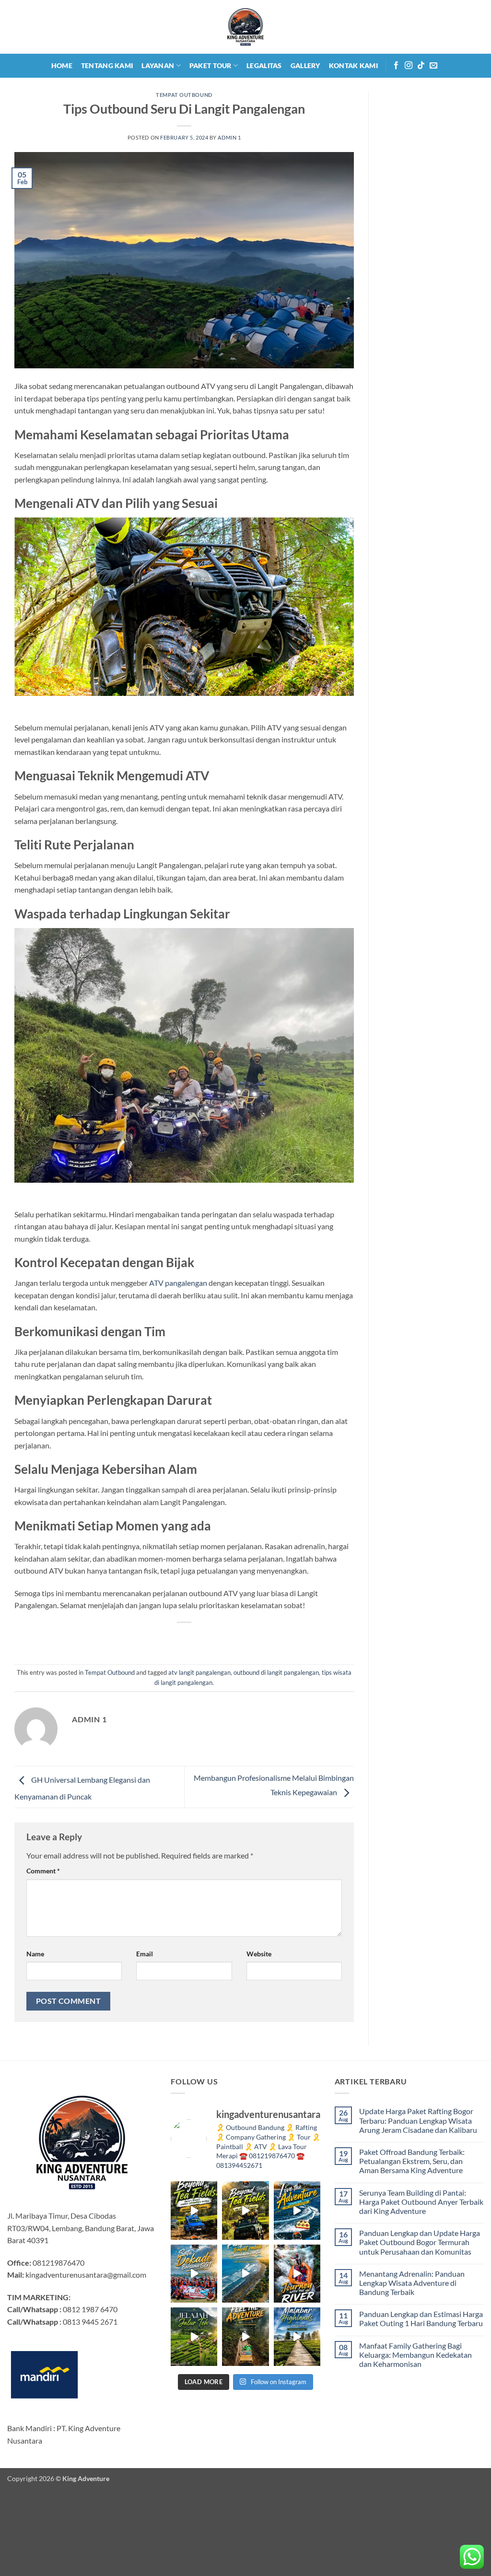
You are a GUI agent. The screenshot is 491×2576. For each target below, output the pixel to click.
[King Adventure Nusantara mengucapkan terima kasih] (194, 2274)
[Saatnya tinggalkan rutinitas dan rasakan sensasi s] (297, 2210)
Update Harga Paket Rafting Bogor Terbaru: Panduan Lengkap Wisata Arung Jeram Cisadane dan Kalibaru (418, 2120)
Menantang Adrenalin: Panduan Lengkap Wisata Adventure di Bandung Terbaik (412, 2283)
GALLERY (305, 65)
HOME (62, 65)
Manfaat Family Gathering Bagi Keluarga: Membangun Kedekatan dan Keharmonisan (415, 2355)
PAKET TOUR (210, 65)
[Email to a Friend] (184, 1639)
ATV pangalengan (178, 1283)
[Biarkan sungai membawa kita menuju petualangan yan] (297, 2274)
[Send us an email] (433, 66)
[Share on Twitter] (167, 1639)
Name (35, 1954)
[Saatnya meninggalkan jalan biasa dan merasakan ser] (245, 2336)
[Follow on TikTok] (421, 66)
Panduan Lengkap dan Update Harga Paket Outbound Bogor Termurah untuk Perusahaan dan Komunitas (420, 2242)
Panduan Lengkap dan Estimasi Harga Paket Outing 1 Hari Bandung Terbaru (421, 2318)
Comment (43, 1871)
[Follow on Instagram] (409, 66)
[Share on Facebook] (150, 1639)
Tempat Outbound (184, 95)
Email (145, 1954)
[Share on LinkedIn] (219, 1639)
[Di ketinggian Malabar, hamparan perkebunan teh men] (297, 2336)
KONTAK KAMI (353, 65)
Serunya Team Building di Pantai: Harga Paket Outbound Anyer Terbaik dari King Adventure (421, 2202)
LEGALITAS (264, 65)
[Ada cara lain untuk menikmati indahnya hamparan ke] (194, 2210)
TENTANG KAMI (107, 65)
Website (259, 1954)
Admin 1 (229, 137)
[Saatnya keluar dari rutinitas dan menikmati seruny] (194, 2336)
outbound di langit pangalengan (276, 1672)
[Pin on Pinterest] (202, 1639)
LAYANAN (158, 65)
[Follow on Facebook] (396, 66)
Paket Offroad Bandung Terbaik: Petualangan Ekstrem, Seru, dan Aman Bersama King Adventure (412, 2161)
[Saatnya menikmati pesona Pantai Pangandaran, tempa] (245, 2274)
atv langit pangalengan (199, 1672)
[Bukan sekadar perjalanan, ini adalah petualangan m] (245, 2210)
